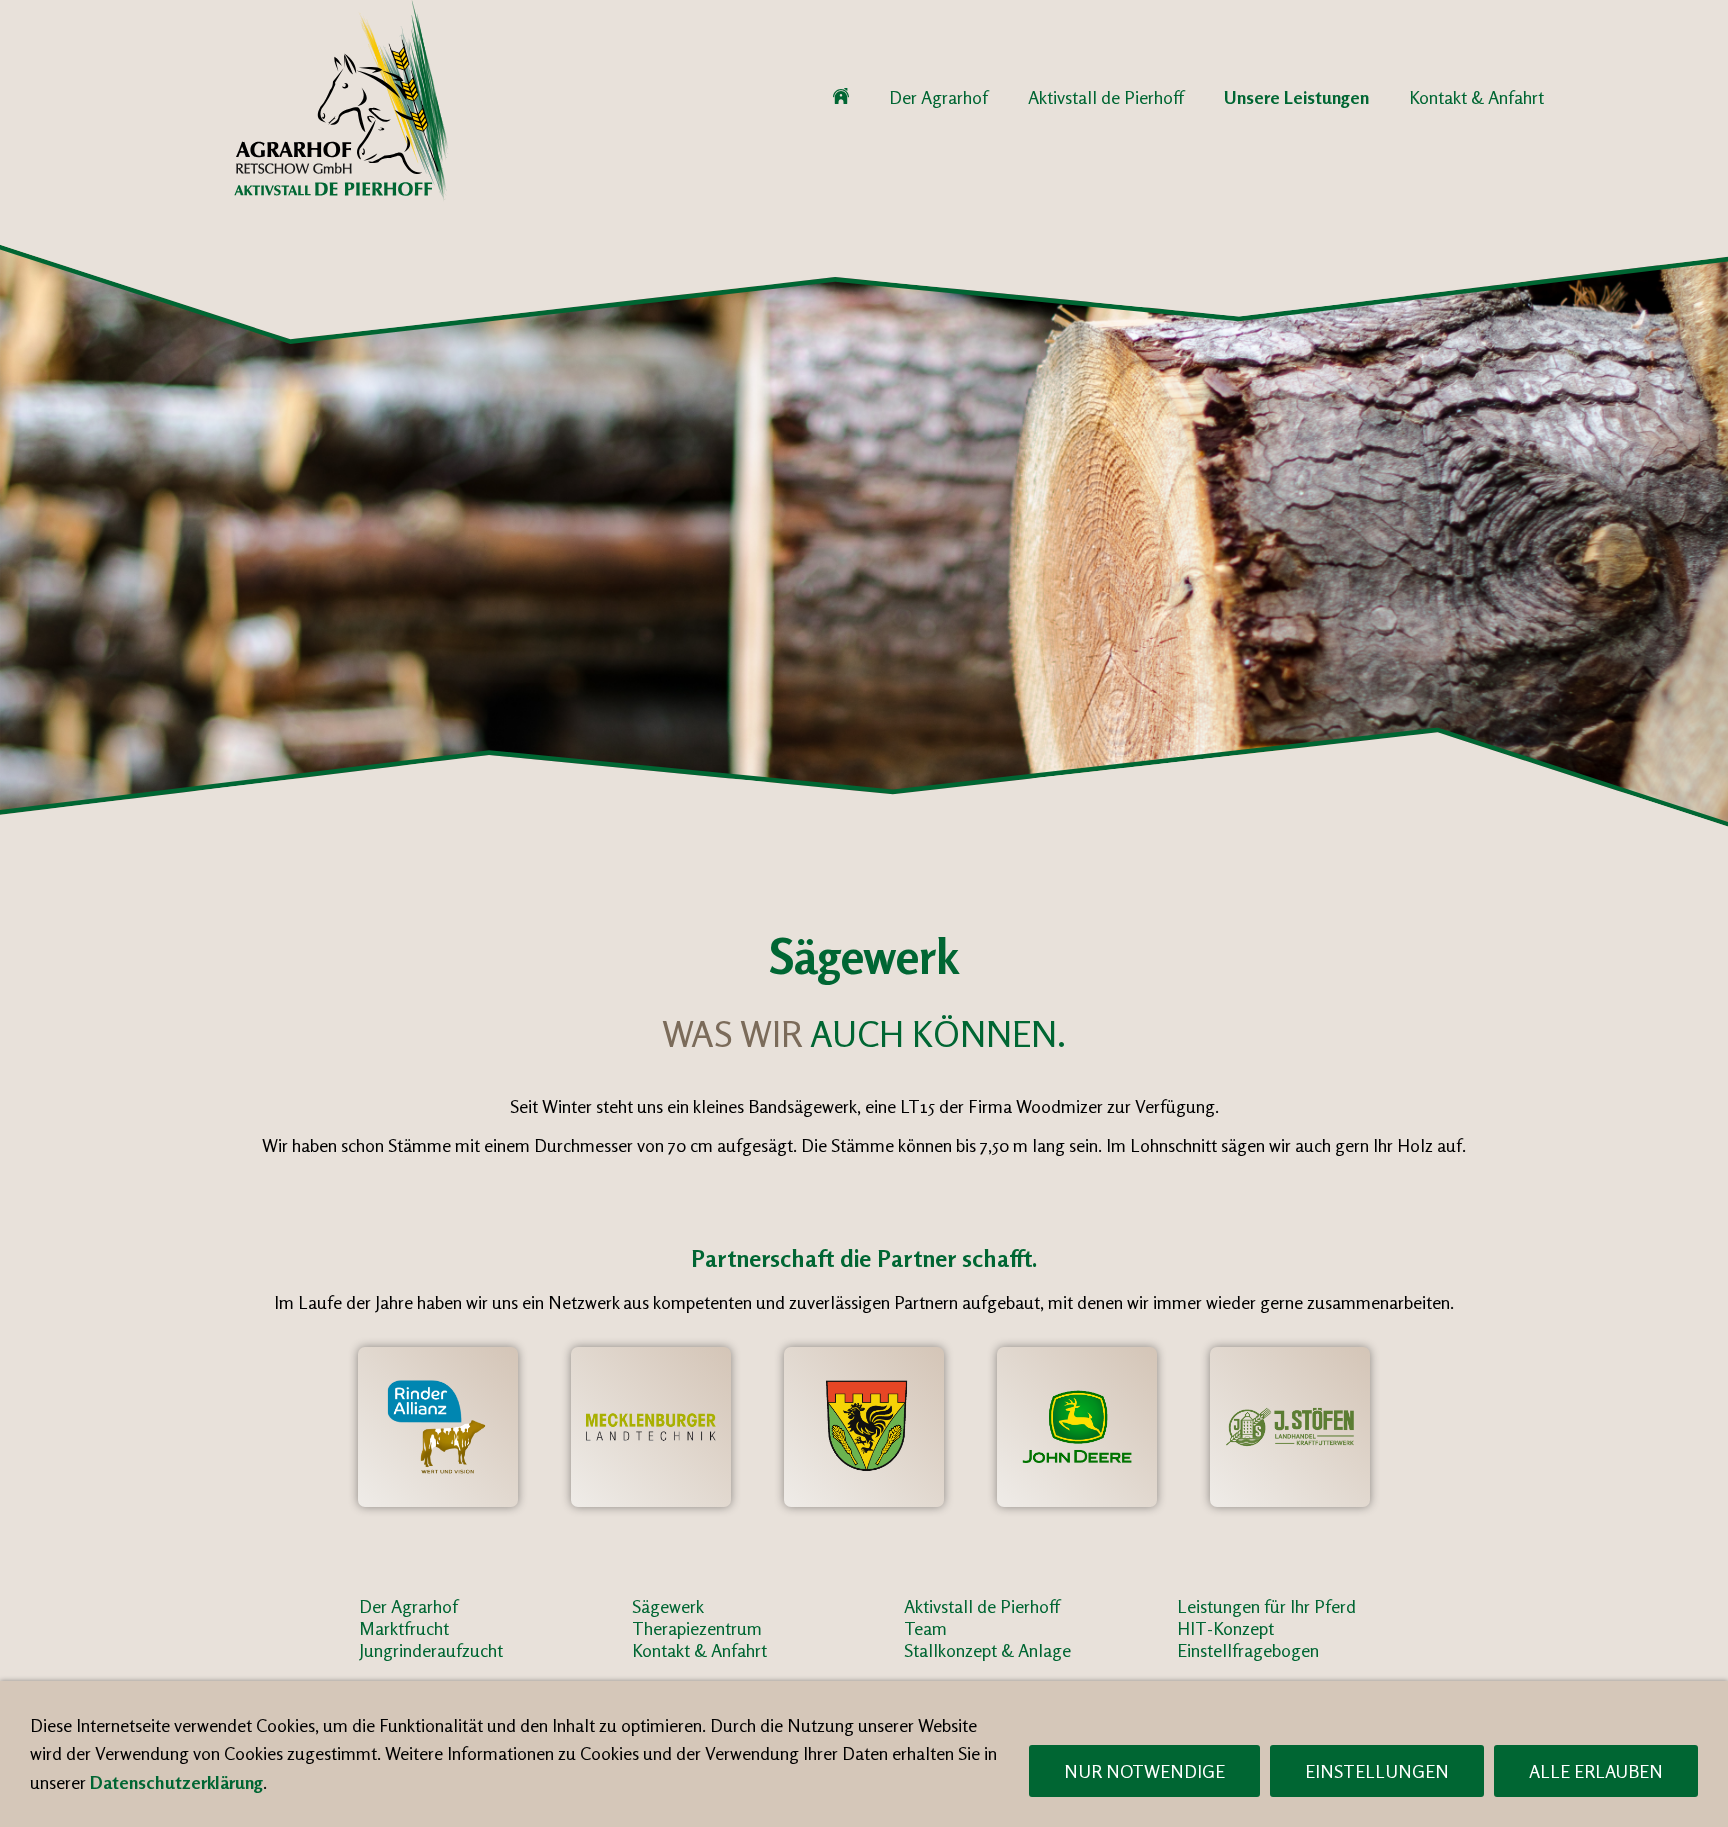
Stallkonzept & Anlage (987, 1650)
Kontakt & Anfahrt (699, 1650)
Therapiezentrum (697, 1628)
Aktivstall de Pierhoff (982, 1606)
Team (925, 1628)
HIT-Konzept (1225, 1628)
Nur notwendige (1144, 1771)
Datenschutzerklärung (176, 1782)
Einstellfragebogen (1248, 1650)
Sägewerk (668, 1606)
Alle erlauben (1596, 1771)
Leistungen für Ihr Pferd (1266, 1606)
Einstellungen (1377, 1771)
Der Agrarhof (408, 1606)
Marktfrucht (404, 1628)
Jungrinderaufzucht (431, 1650)
